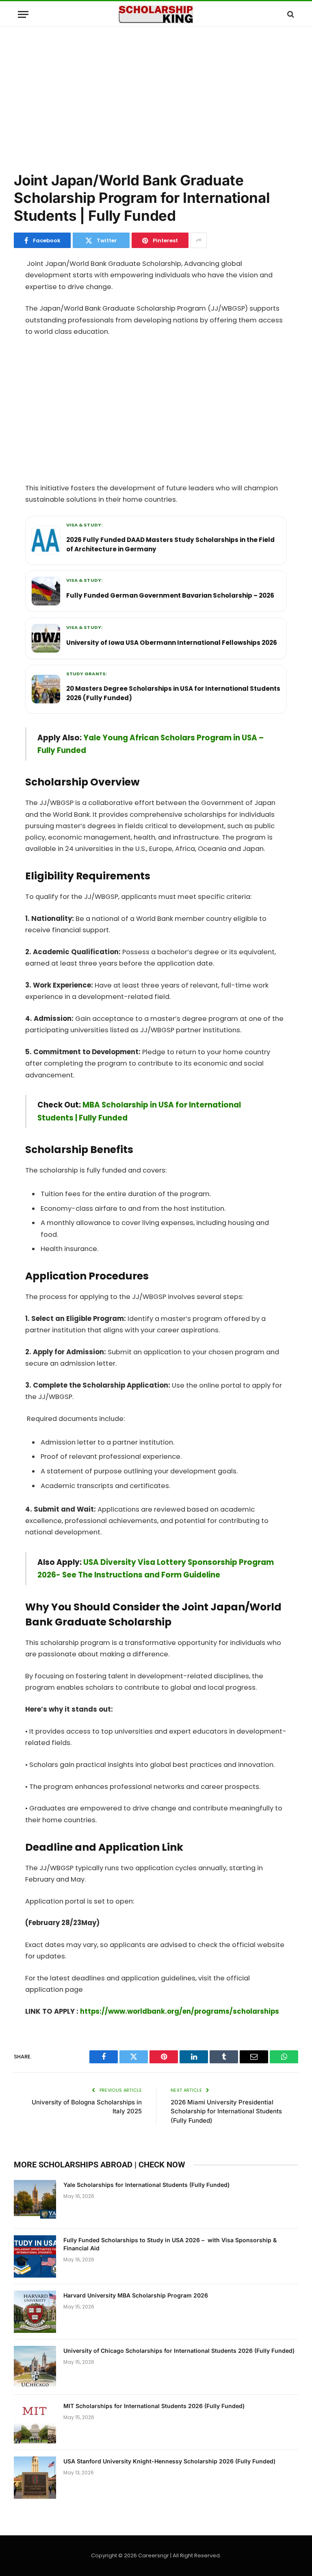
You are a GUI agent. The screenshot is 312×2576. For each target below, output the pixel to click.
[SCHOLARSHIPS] (156, 14)
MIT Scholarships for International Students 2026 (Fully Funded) (154, 2406)
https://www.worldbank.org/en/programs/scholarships (180, 2011)
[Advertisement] (156, 98)
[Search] (290, 14)
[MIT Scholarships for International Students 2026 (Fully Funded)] (35, 2422)
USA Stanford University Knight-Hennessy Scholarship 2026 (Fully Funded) (169, 2461)
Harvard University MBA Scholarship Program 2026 (136, 2295)
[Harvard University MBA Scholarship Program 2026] (35, 2312)
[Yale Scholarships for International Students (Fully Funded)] (35, 2201)
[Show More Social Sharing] (199, 240)
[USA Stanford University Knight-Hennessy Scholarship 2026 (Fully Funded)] (35, 2478)
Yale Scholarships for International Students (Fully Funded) (146, 2185)
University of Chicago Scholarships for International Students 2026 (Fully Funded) (179, 2351)
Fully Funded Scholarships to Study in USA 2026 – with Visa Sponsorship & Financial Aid (170, 2244)
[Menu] (23, 14)
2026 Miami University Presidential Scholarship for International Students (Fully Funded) (226, 2111)
